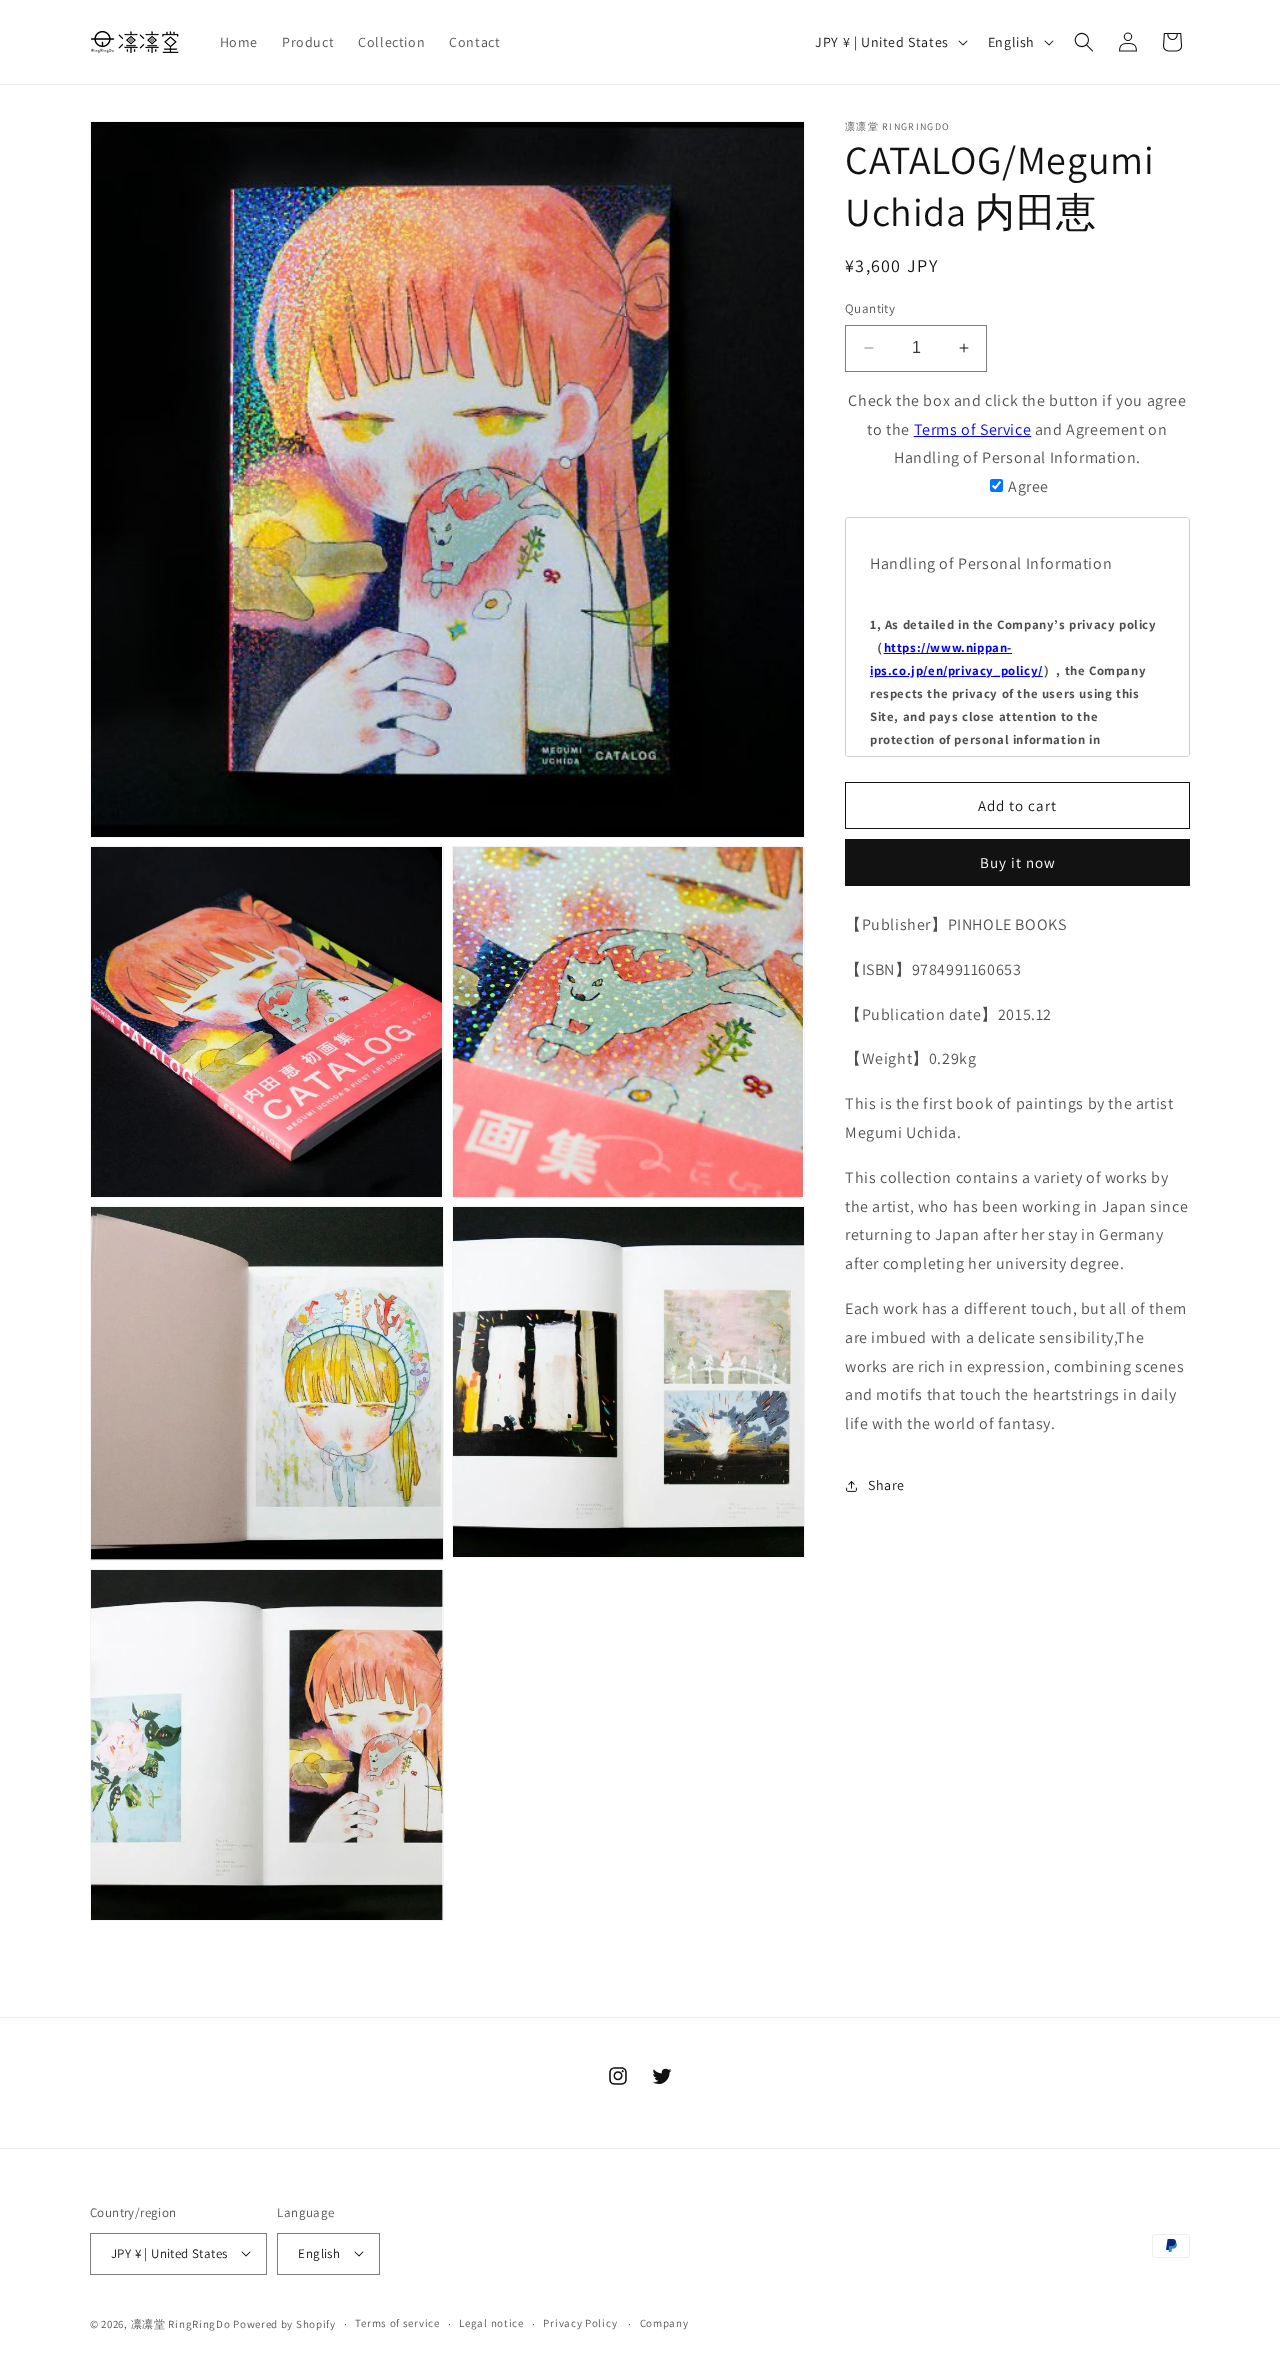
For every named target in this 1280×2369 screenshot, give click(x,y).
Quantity (870, 308)
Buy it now (1018, 862)
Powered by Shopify (284, 2323)
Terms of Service (973, 428)
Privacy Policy (580, 2323)
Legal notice (491, 2323)
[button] (1084, 42)
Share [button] (886, 1485)
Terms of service (397, 2323)
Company (664, 2323)
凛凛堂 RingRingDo (181, 2323)
